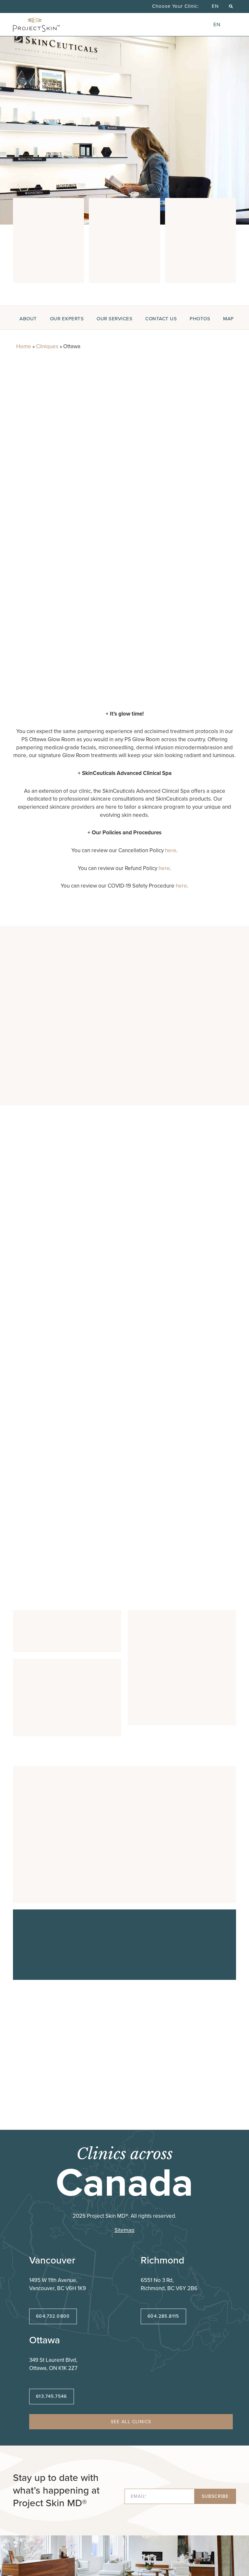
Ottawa (45, 2340)
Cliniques (47, 346)
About (28, 319)
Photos (200, 319)
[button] (231, 6)
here (171, 850)
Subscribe (215, 2496)
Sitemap (124, 2230)
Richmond (162, 2260)
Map (228, 319)
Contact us (161, 319)
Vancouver (52, 2260)
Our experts (67, 319)
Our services (114, 319)
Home (24, 346)
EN (215, 6)
